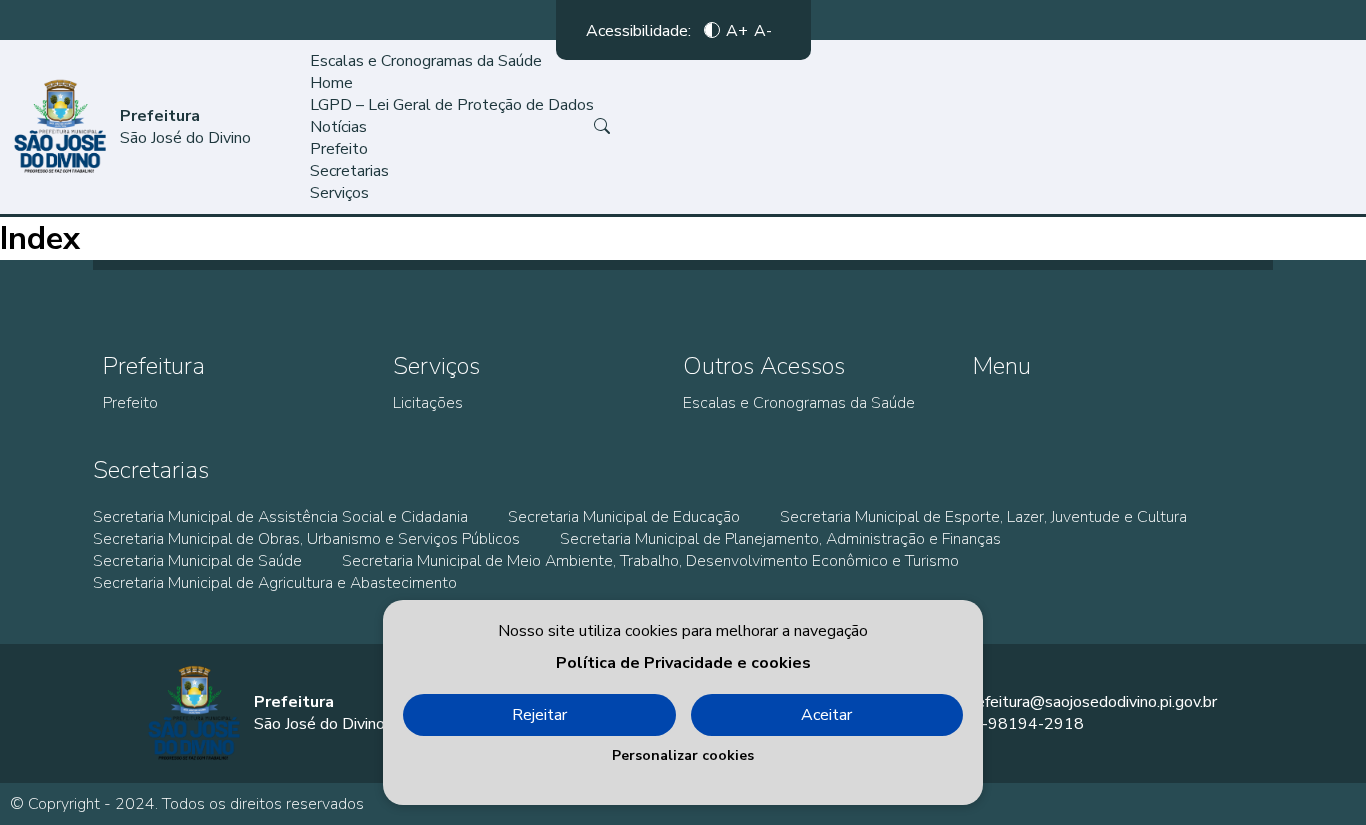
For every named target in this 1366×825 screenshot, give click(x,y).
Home (331, 83)
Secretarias (349, 171)
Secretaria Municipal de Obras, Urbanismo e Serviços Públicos (306, 539)
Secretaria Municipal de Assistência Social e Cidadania (280, 517)
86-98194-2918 (1023, 724)
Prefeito (339, 149)
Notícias (338, 127)
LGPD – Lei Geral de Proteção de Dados (452, 105)
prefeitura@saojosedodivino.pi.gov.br (1089, 702)
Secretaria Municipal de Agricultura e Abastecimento (275, 583)
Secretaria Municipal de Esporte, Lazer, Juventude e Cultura (983, 517)
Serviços (339, 193)
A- (763, 30)
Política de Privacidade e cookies (683, 663)
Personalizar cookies (683, 755)
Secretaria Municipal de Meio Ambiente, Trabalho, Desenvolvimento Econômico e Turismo (650, 561)
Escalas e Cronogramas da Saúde (426, 61)
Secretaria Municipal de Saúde (197, 561)
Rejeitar (539, 715)
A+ (737, 30)
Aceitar (826, 715)
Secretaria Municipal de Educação (624, 517)
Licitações (428, 403)
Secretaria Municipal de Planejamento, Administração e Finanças (780, 539)
